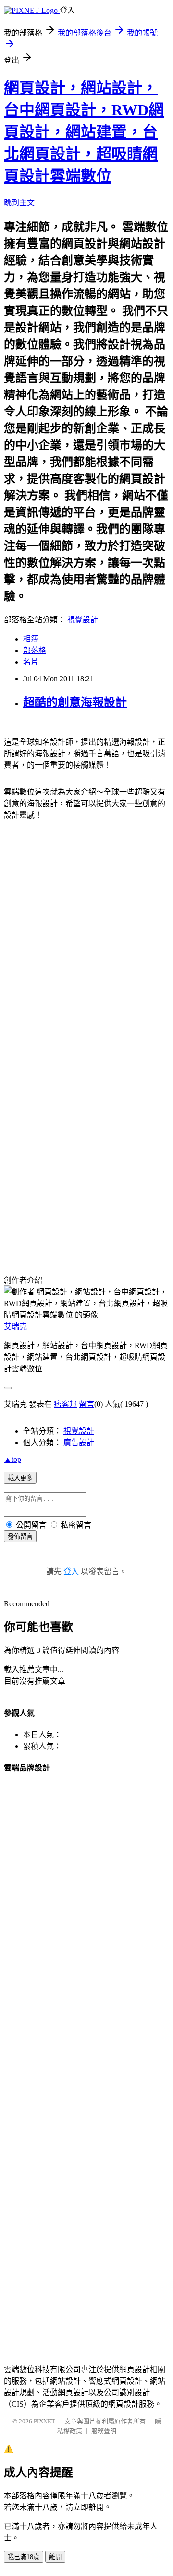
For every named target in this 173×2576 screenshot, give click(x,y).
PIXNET (44, 2421)
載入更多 (20, 1478)
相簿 (31, 639)
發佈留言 (20, 1537)
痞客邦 (65, 1404)
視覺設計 (83, 620)
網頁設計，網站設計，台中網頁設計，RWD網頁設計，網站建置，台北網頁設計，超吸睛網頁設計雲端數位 (84, 132)
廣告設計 (79, 1442)
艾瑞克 (15, 1326)
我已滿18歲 (24, 2557)
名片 (31, 662)
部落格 (35, 650)
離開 (55, 2557)
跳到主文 (19, 203)
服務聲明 (104, 2431)
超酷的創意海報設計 (75, 702)
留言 (86, 1404)
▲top (12, 1459)
